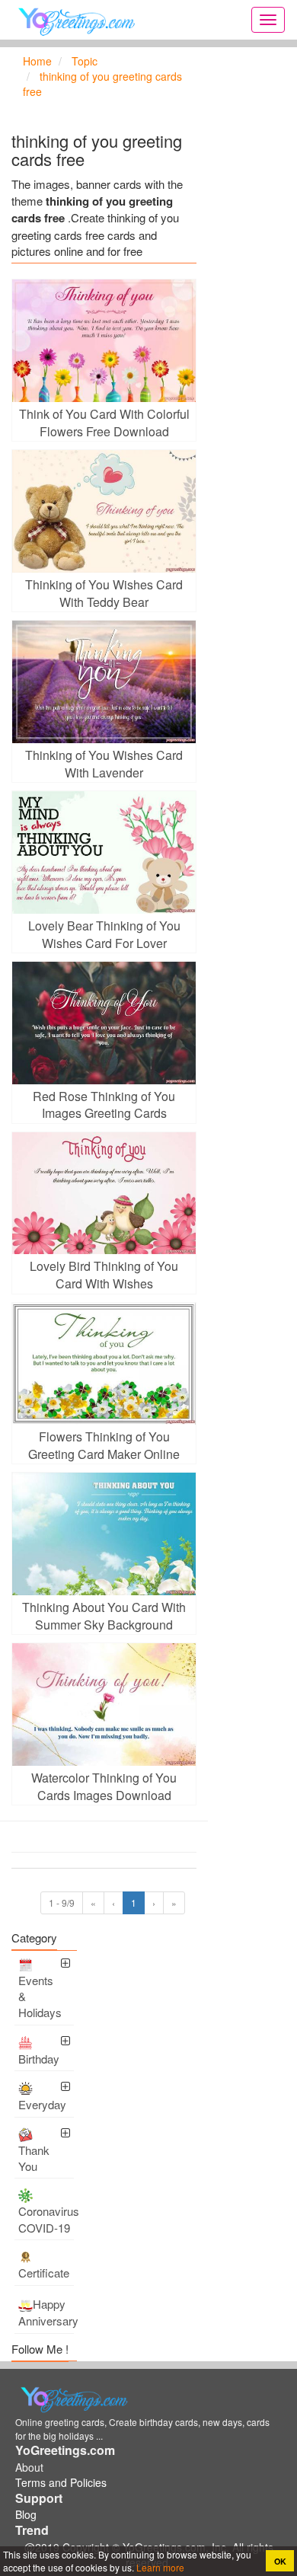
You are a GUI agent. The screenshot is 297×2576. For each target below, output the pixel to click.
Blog (26, 2514)
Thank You (34, 2158)
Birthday (39, 2059)
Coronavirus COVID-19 (46, 2219)
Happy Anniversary (46, 2313)
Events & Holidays (40, 1997)
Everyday (42, 2104)
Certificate (44, 2273)
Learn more (159, 2567)
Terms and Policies (61, 2482)
